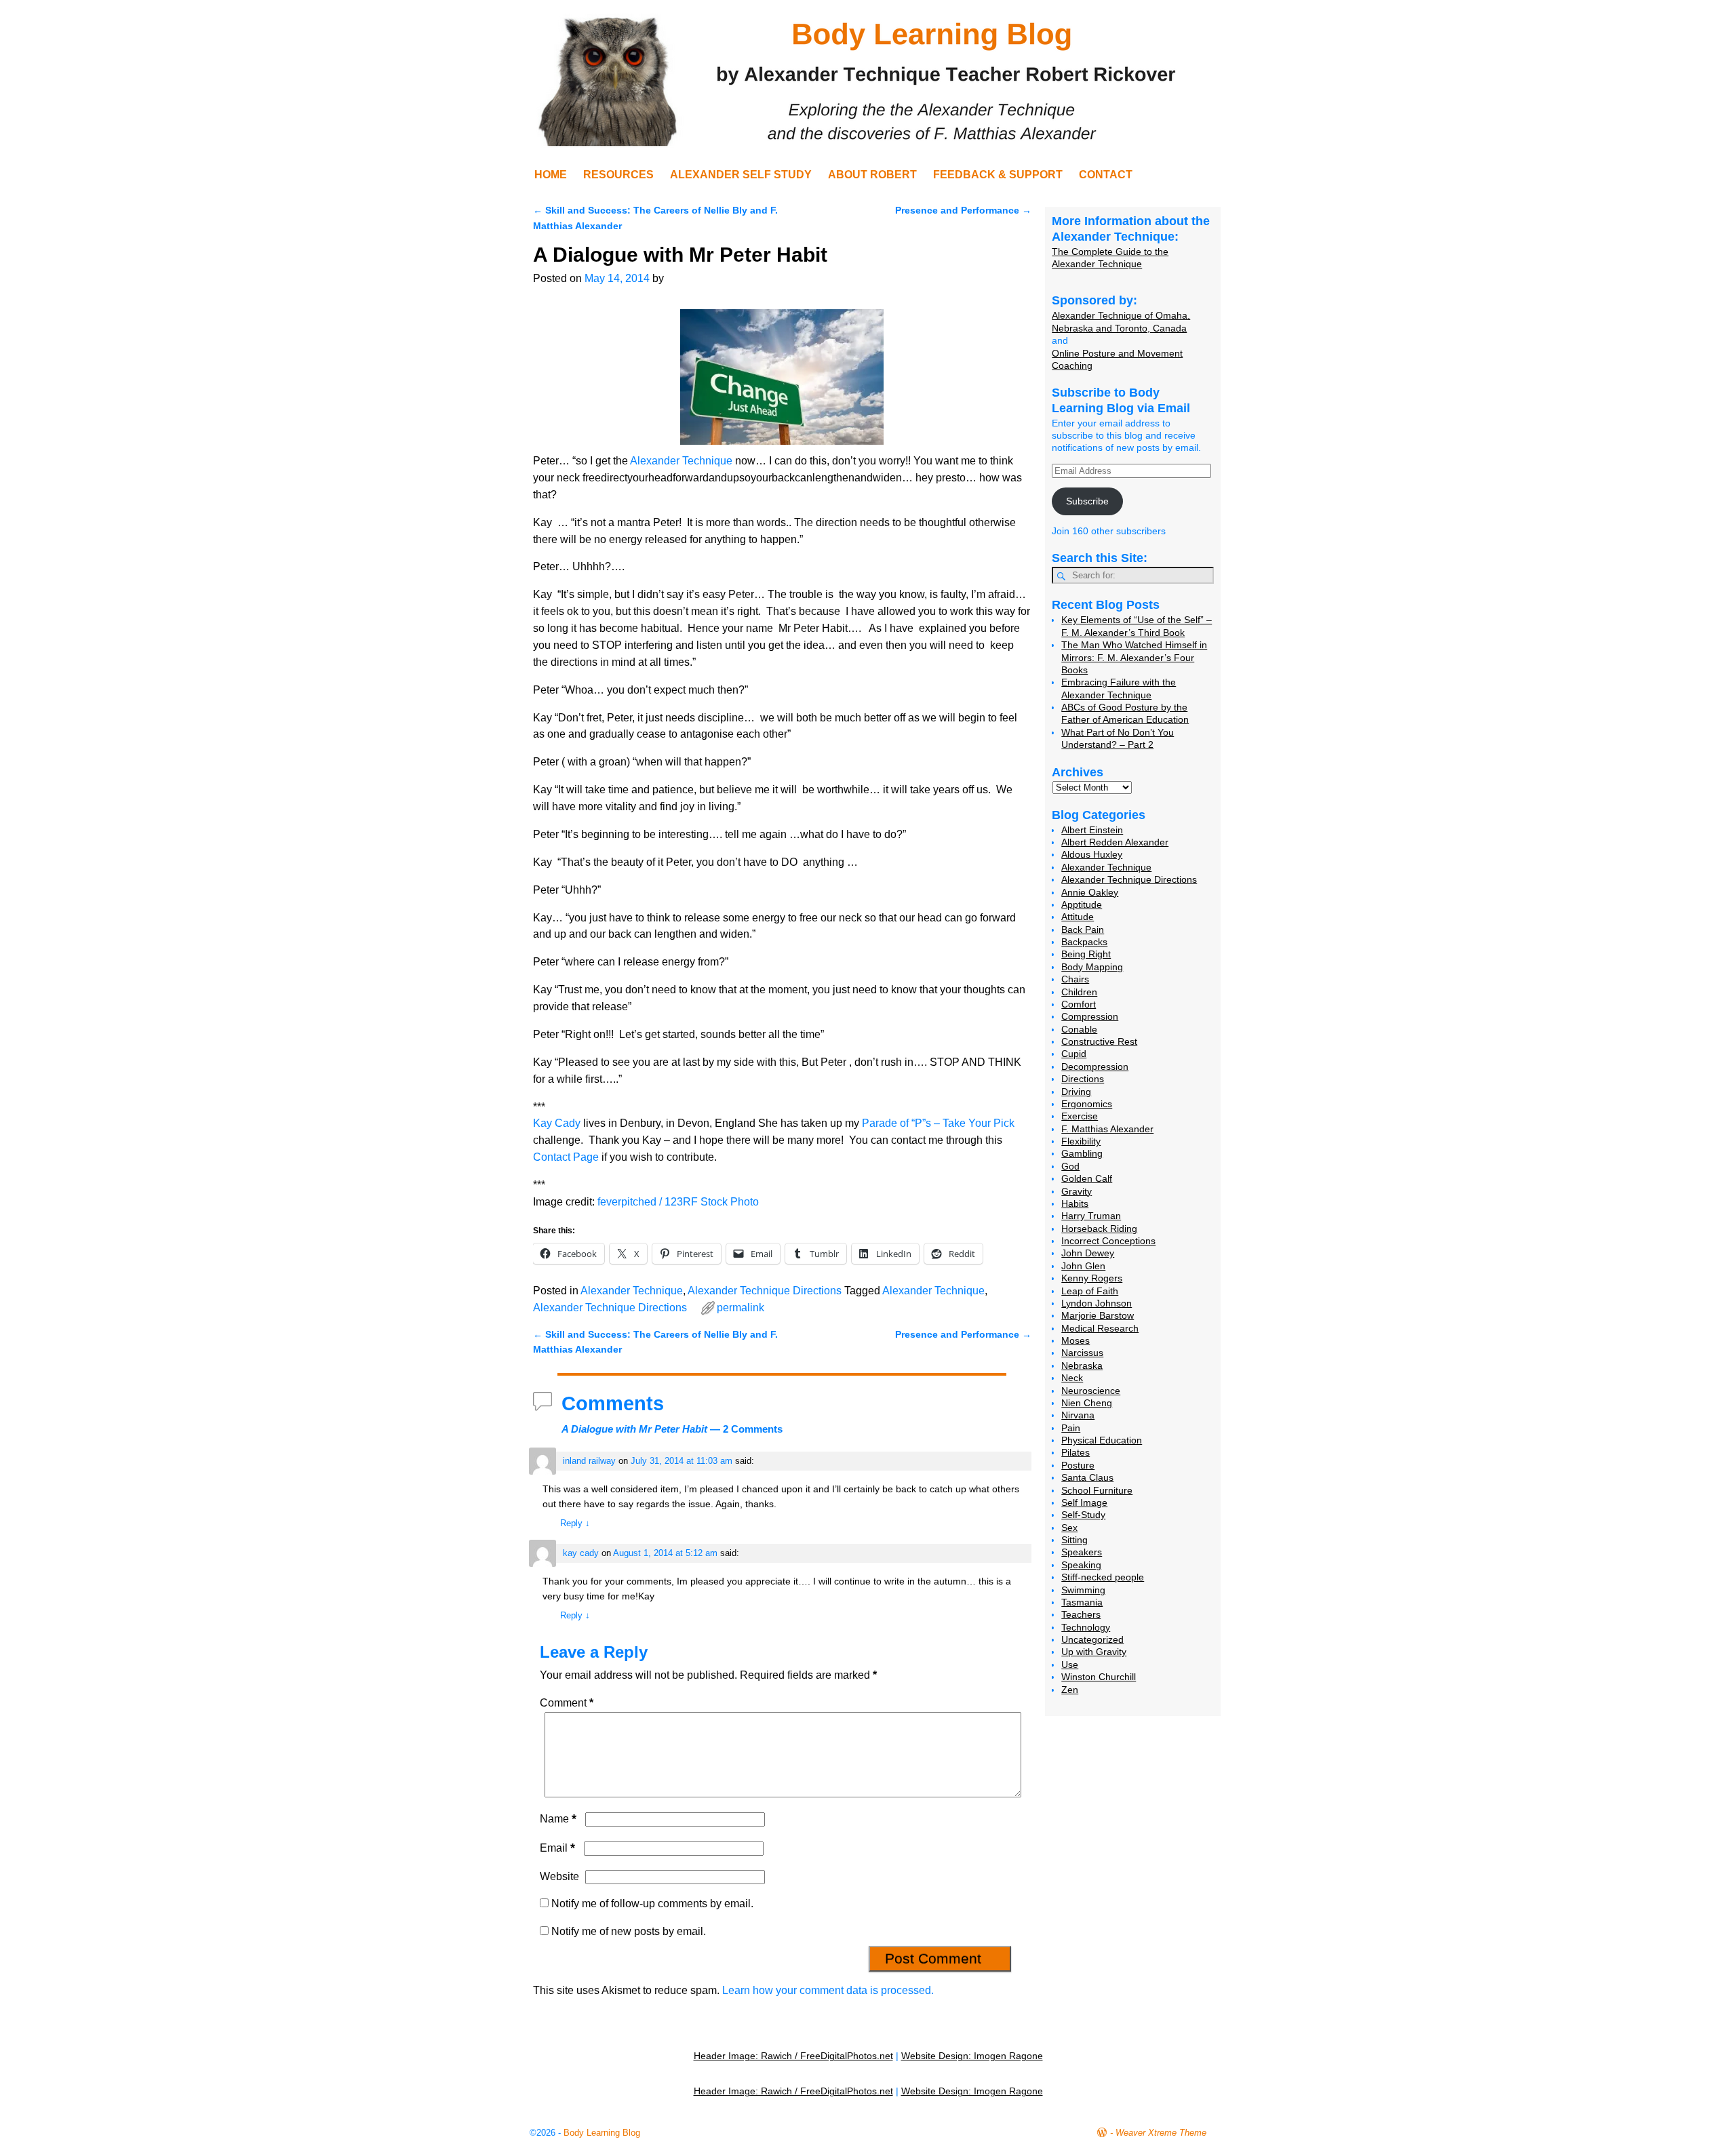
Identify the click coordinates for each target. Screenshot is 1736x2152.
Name (558, 1819)
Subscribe (1087, 501)
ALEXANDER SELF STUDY (741, 175)
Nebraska (1082, 1366)
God (1070, 1166)
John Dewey (1088, 1253)
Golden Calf (1087, 1178)
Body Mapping (1092, 967)
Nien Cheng (1087, 1403)
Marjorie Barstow (1098, 1315)
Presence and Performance (963, 210)
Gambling (1082, 1153)
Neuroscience (1091, 1391)
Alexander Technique (681, 461)
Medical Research (1100, 1328)
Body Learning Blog (602, 2133)
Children (1079, 992)
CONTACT (1106, 175)
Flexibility (1081, 1141)
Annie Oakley (1090, 892)
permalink (741, 1308)
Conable (1079, 1029)
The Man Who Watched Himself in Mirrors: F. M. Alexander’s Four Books (1134, 657)
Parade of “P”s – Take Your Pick (938, 1123)
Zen (1070, 1690)
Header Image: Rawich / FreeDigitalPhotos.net (793, 2056)
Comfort (1079, 1004)
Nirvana (1078, 1415)
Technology (1086, 1627)
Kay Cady (557, 1123)
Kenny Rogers (1092, 1278)
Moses (1076, 1340)
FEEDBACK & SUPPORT (998, 175)
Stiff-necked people (1103, 1577)
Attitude (1078, 917)
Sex (1069, 1528)
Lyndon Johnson (1097, 1303)
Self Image (1084, 1502)
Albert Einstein (1092, 830)
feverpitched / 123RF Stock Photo (678, 1202)
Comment (567, 1703)
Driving (1076, 1092)
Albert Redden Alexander (1115, 842)
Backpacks (1084, 942)
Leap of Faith (1090, 1291)
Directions (1083, 1079)
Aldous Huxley (1092, 854)
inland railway (589, 1461)
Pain (1071, 1428)
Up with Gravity (1094, 1652)
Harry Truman (1091, 1216)
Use (1070, 1665)
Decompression (1095, 1067)
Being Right (1086, 954)
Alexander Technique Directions (765, 1291)
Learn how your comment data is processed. (828, 1990)
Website (559, 1876)
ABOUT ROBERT (872, 175)
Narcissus (1082, 1353)
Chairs (1075, 979)
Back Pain (1083, 930)
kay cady (581, 1553)
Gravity (1077, 1191)
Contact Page (566, 1157)
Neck (1072, 1378)
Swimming (1083, 1590)
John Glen (1083, 1266)
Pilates (1076, 1452)
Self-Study (1083, 1515)
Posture (1078, 1465)
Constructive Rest (1099, 1041)
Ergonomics (1087, 1104)
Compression (1090, 1016)
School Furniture (1097, 1490)
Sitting (1074, 1540)
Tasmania (1082, 1602)
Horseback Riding (1099, 1229)
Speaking (1081, 1565)
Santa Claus (1087, 1477)
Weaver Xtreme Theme (1161, 2133)
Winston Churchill (1099, 1677)
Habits (1075, 1203)
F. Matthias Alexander (1107, 1129)
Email (557, 1848)
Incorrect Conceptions (1108, 1241)
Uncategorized (1092, 1639)
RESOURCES (618, 175)
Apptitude (1082, 904)
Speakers (1082, 1552)
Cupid (1074, 1054)
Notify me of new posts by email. (629, 1931)
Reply (575, 1523)
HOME (551, 175)
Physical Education (1102, 1440)
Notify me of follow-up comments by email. (652, 1904)
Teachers (1081, 1614)
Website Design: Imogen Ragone (972, 2056)
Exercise (1080, 1116)
